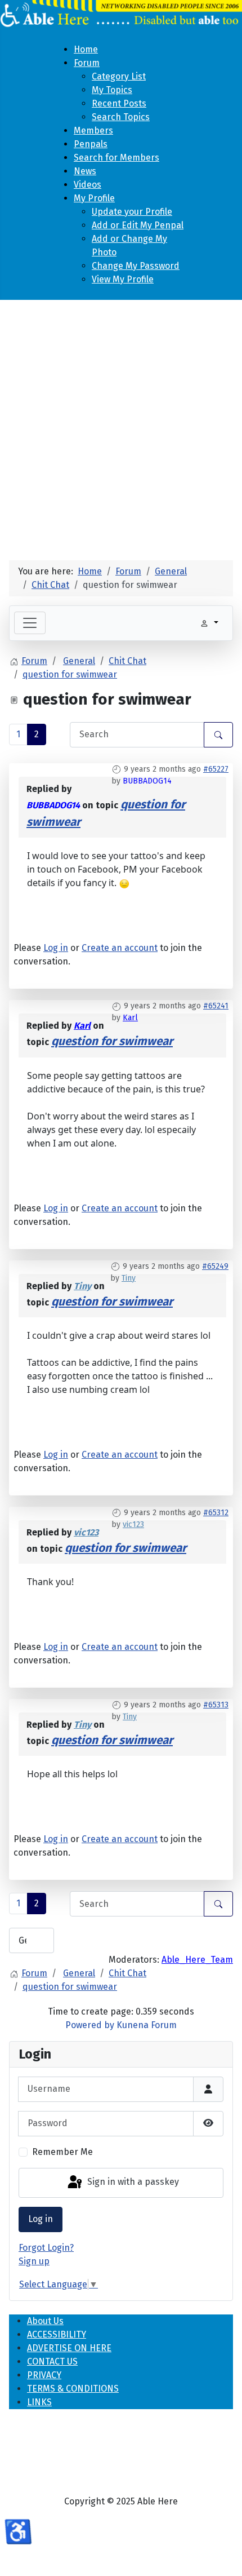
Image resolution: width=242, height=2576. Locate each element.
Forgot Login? (46, 2248)
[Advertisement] (121, 426)
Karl (130, 1018)
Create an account (120, 948)
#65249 (215, 1266)
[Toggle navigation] (30, 623)
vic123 (133, 1524)
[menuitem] (86, 49)
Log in (41, 2219)
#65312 (216, 1513)
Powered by (90, 2025)
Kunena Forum (147, 2025)
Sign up (34, 2261)
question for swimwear (112, 1041)
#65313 (216, 1705)
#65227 (216, 769)
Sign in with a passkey (132, 2182)
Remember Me (62, 2152)
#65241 (216, 1006)
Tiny (129, 1278)
